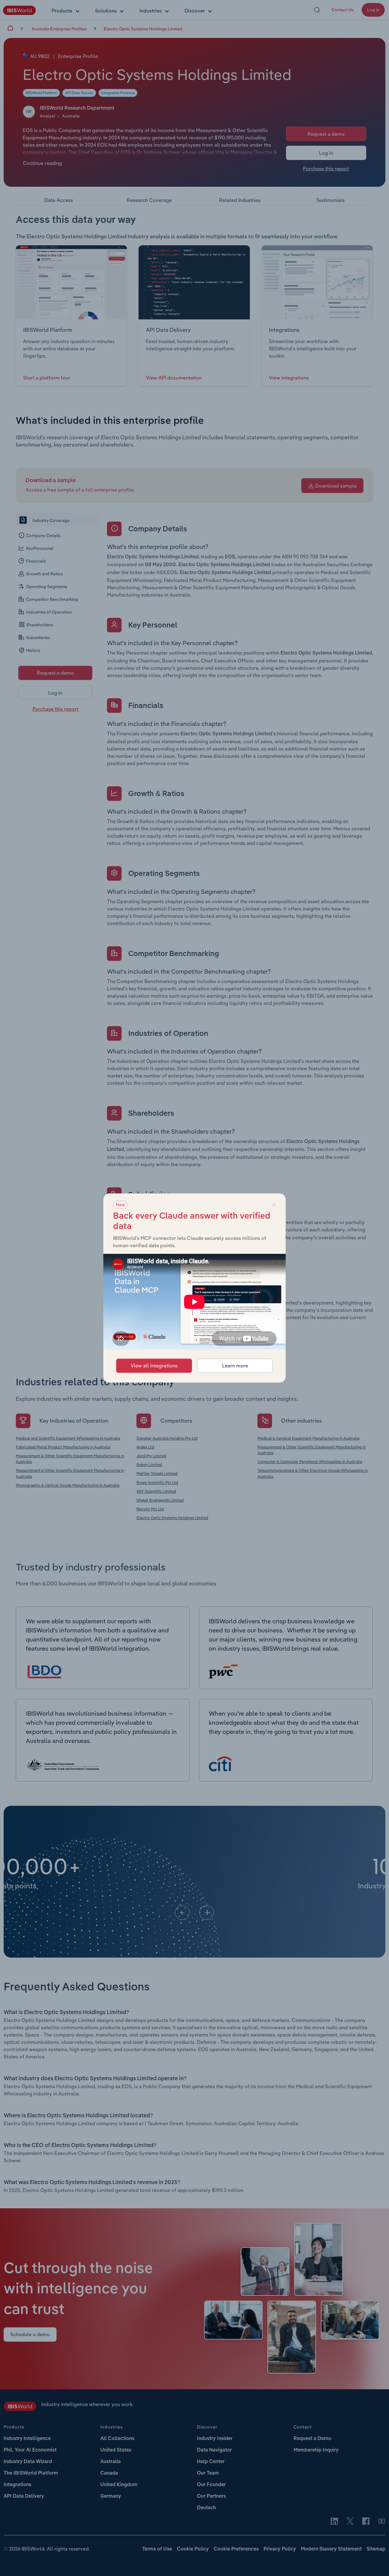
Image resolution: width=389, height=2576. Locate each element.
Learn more (235, 1366)
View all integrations (154, 1366)
